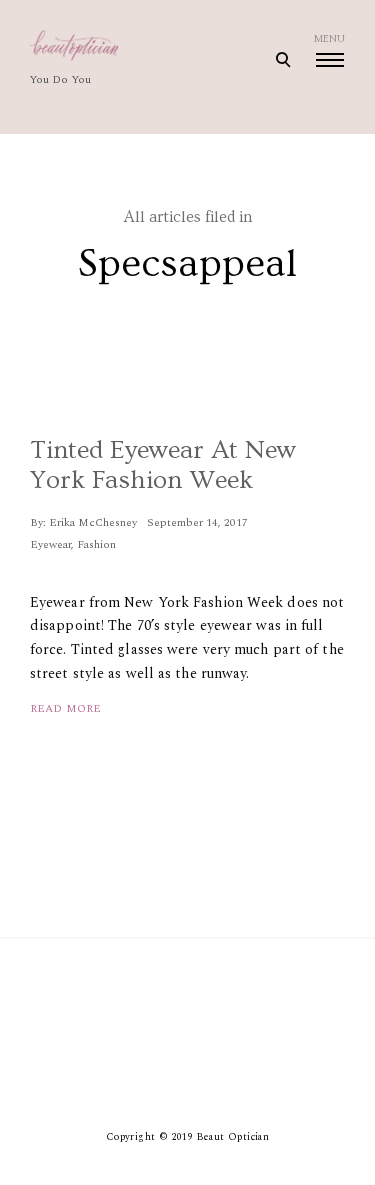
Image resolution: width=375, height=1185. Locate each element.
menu (329, 39)
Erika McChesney (93, 522)
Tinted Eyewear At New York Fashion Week (163, 465)
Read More (65, 708)
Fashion (96, 544)
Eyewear (50, 544)
